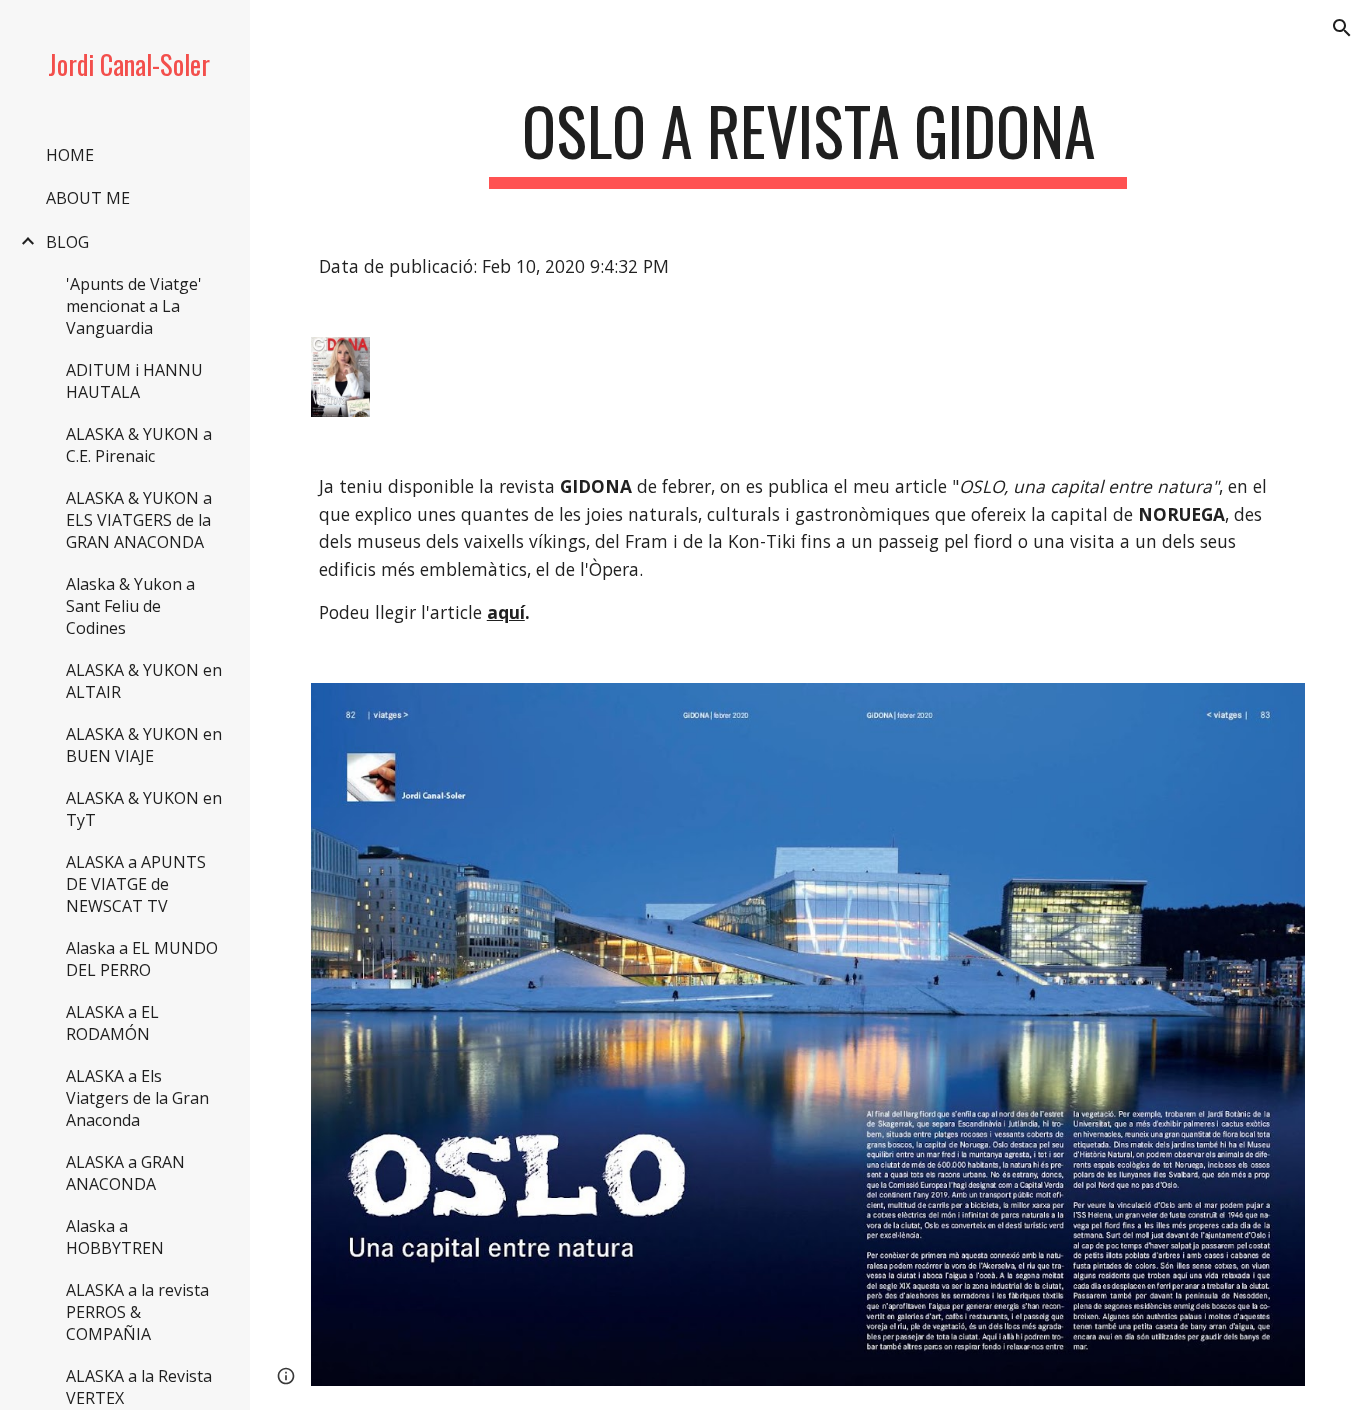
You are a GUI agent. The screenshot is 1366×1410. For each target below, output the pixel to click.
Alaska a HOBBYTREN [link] (115, 1237)
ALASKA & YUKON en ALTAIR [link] (144, 681)
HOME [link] (70, 155)
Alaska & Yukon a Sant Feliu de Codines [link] (130, 606)
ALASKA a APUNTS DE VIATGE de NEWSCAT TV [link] (136, 884)
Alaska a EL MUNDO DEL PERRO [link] (142, 959)
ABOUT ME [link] (88, 198)
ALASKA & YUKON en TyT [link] (144, 809)
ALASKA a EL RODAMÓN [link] (112, 1023)
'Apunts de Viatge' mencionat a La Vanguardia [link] (134, 306)
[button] (1342, 28)
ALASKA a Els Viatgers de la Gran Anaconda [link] (137, 1098)
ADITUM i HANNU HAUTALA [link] (134, 381)
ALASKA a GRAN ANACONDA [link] (125, 1173)
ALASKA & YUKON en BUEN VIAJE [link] (144, 745)
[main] (808, 140)
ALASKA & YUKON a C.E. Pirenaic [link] (139, 445)
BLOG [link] (67, 242)
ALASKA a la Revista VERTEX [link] (139, 1387)
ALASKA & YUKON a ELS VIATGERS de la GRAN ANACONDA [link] (139, 520)
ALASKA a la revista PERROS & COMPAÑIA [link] (137, 1312)
